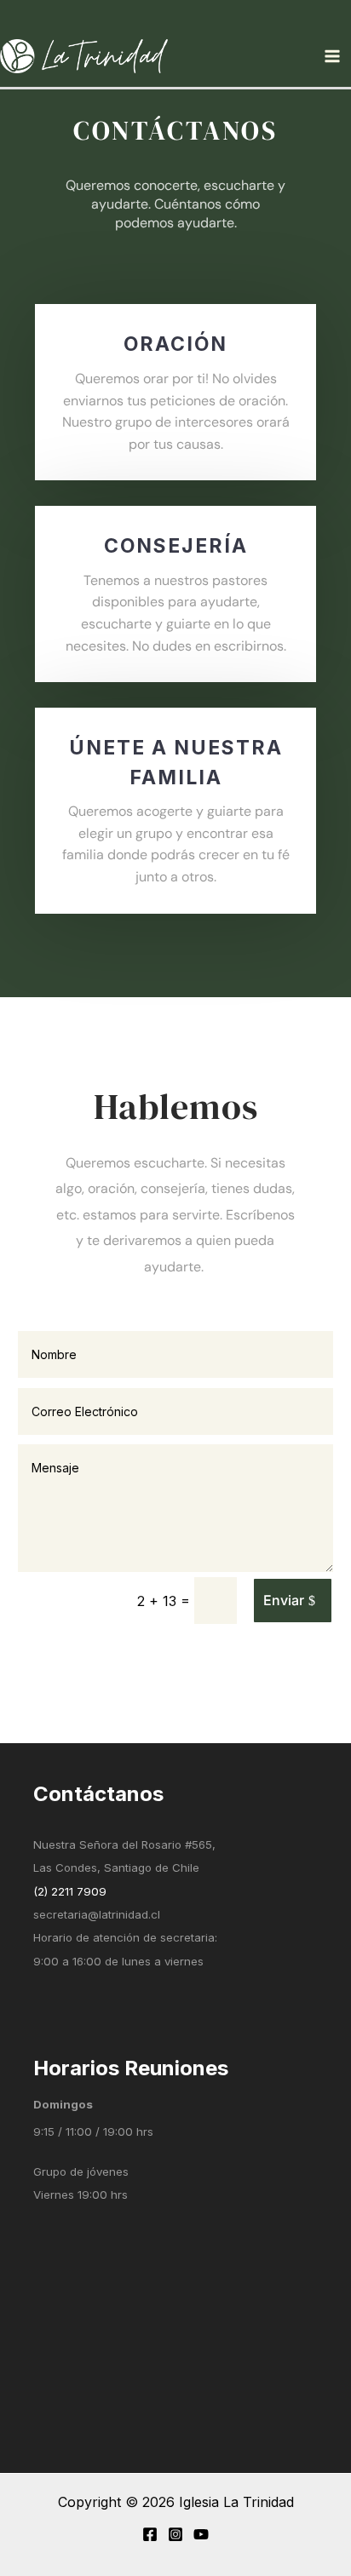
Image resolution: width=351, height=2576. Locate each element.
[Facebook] (150, 2534)
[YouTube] (201, 2534)
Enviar (284, 1600)
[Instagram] (175, 2534)
